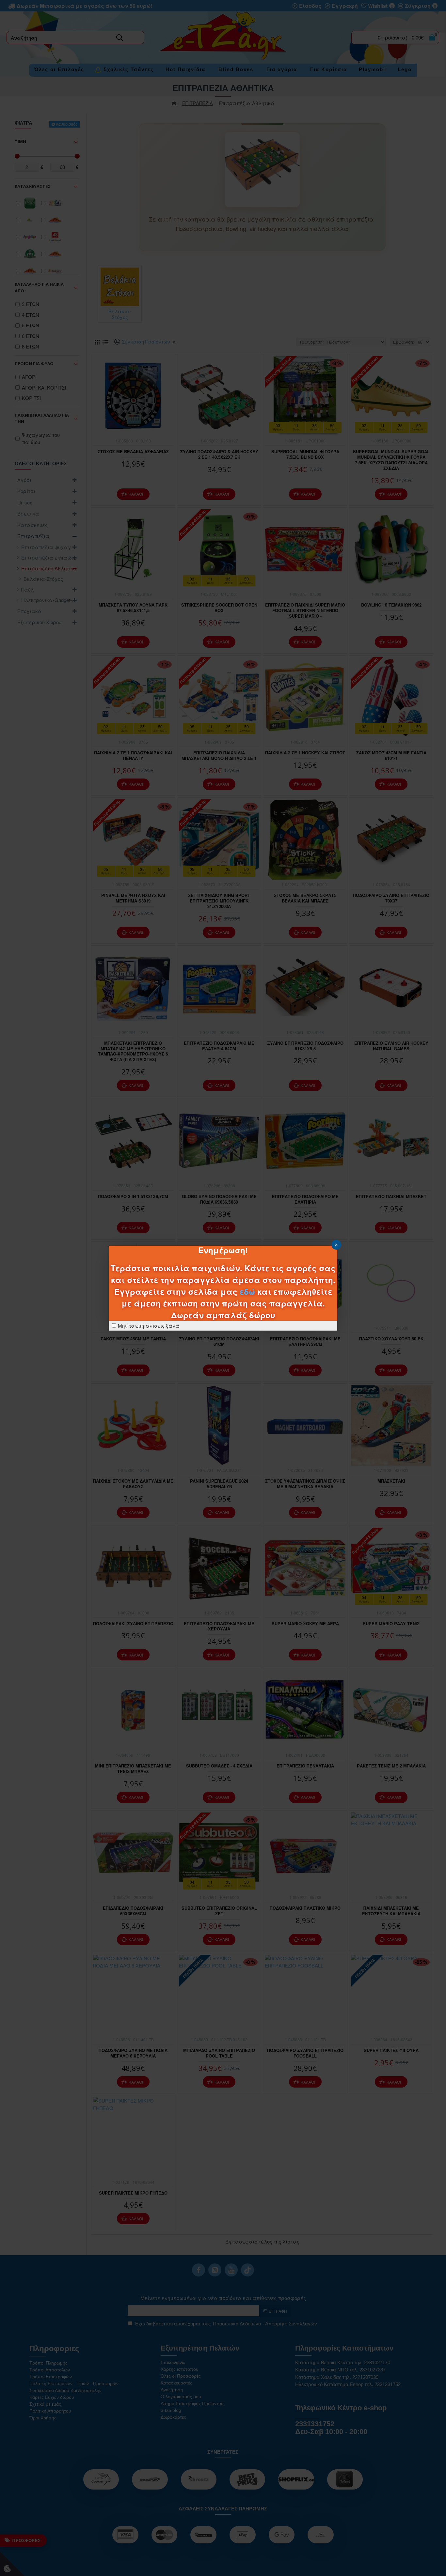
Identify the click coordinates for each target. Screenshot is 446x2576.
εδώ (247, 1291)
